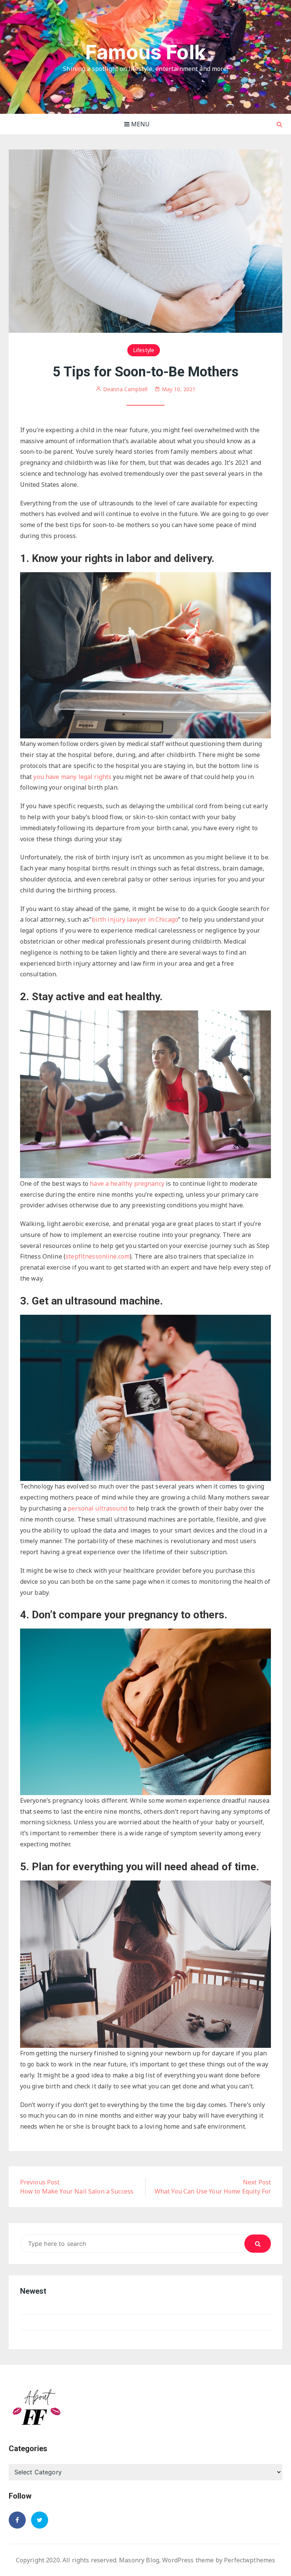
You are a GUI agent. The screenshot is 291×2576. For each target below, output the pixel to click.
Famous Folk (145, 52)
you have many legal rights (72, 777)
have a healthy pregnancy (127, 1183)
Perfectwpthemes (250, 2560)
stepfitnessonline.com (98, 1256)
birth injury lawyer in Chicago (135, 919)
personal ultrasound (98, 1508)
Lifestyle (144, 350)
